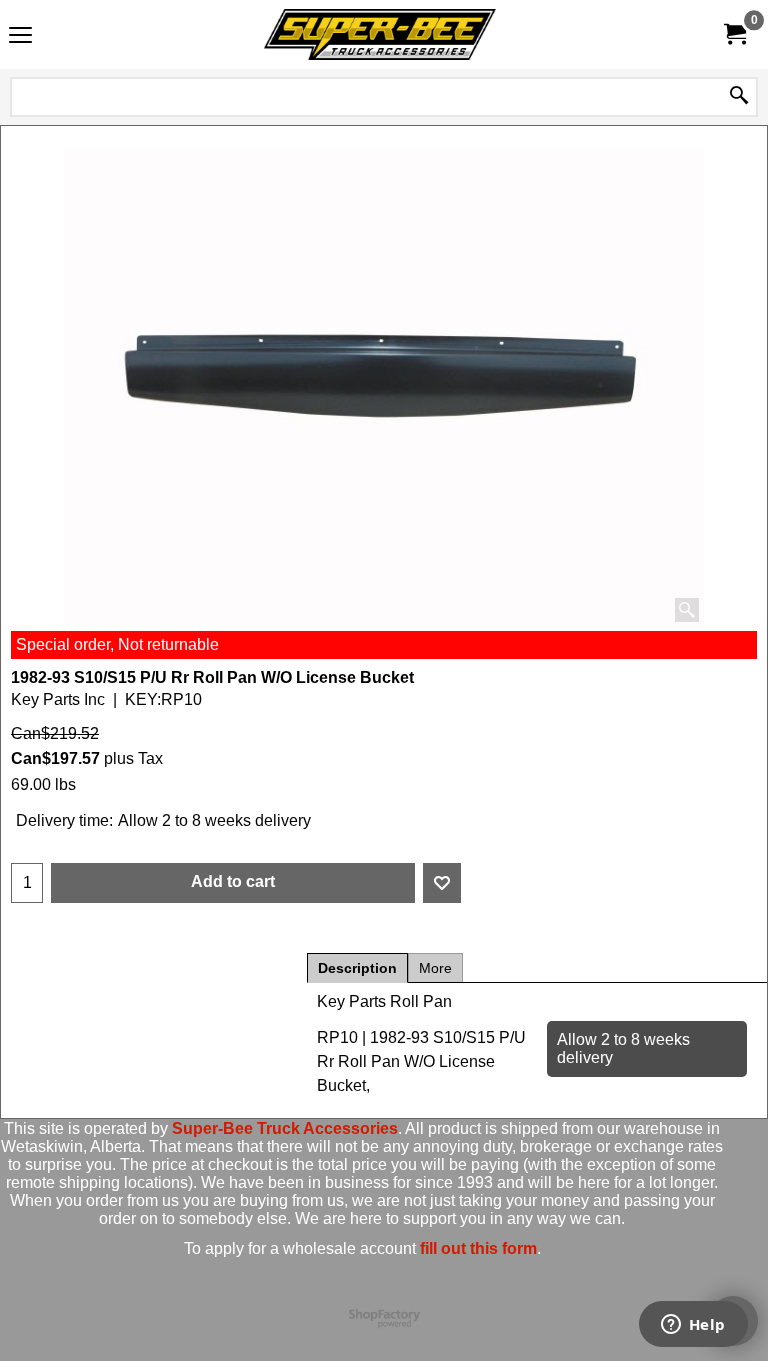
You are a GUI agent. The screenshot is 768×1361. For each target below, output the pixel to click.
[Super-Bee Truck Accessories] (380, 34)
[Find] (739, 97)
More (435, 968)
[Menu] (20, 36)
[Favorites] (442, 883)
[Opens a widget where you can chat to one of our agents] (693, 1326)
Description (357, 968)
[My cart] (734, 34)
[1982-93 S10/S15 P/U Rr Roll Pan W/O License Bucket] (384, 387)
